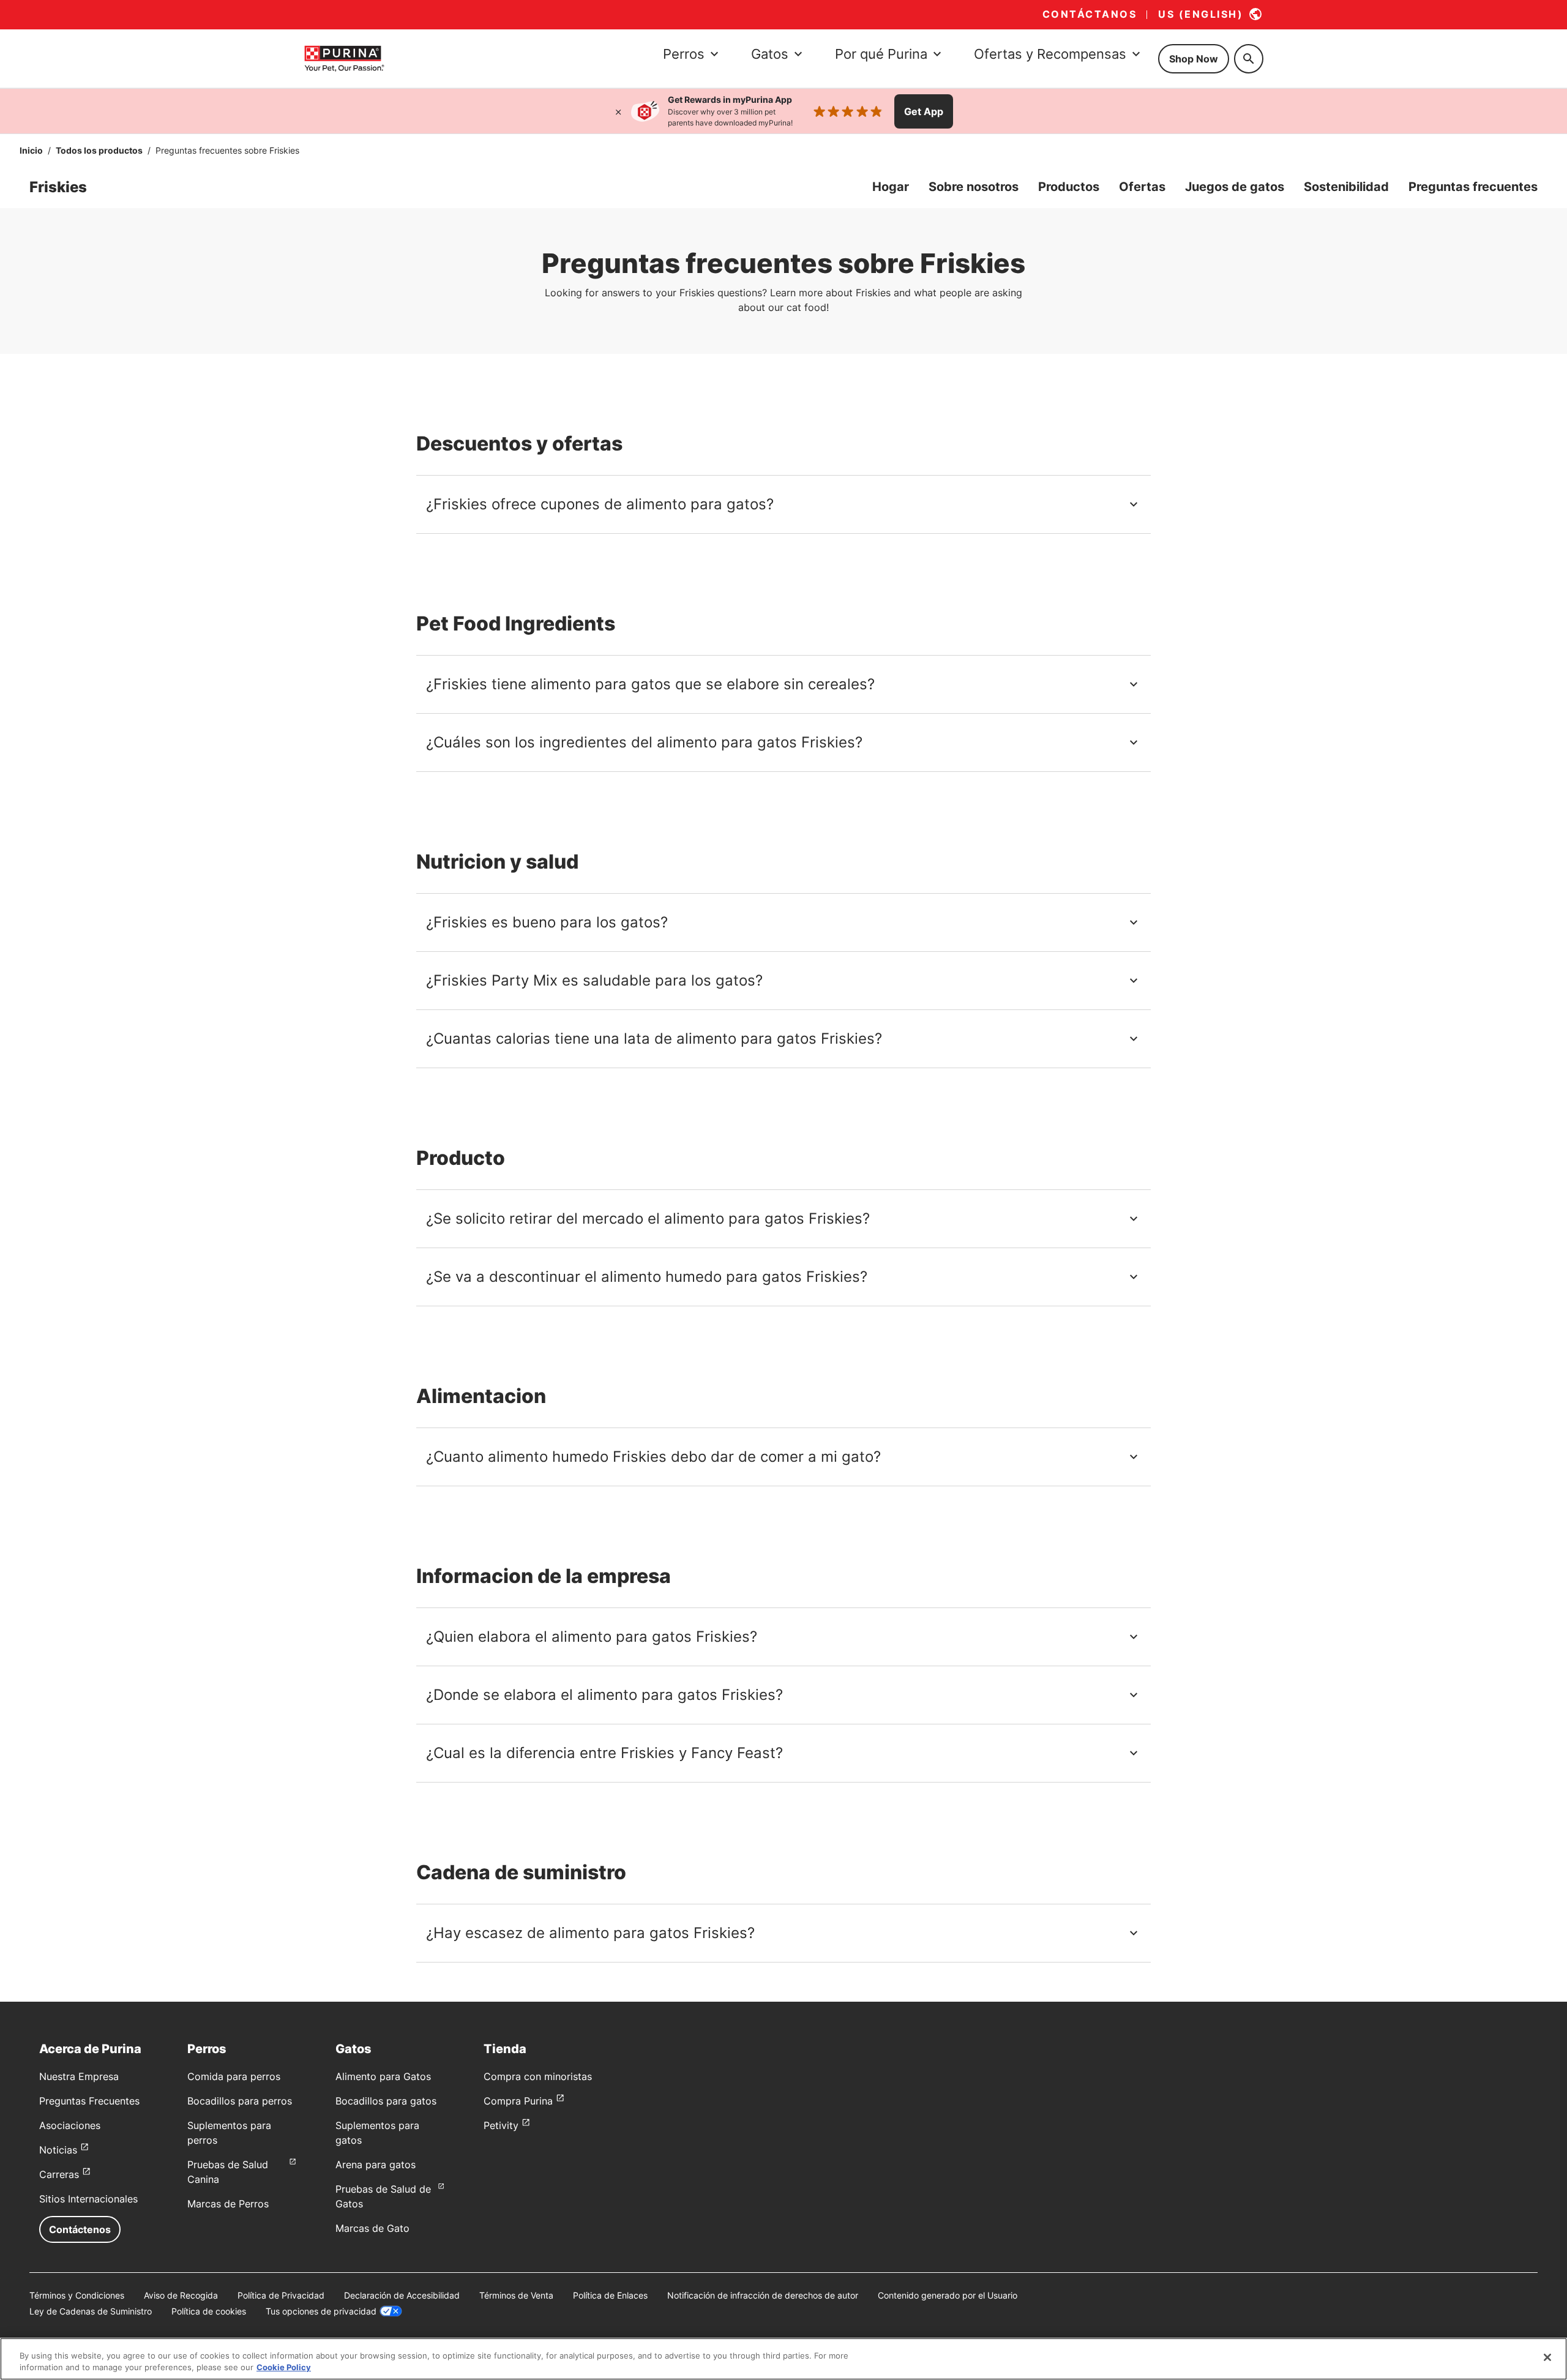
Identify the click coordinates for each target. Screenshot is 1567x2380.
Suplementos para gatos (377, 2133)
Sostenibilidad (1346, 187)
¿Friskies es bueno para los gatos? (547, 922)
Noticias (58, 2150)
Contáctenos (80, 2229)
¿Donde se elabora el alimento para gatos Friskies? (604, 1695)
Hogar (891, 187)
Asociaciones (70, 2125)
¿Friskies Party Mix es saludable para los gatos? (594, 980)
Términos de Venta (516, 2295)
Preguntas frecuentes (1473, 187)
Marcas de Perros (228, 2204)
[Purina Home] (344, 58)
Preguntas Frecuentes (89, 2101)
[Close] (1547, 2357)
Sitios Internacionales (88, 2199)
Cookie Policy (284, 2367)
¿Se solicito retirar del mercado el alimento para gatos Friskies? (648, 1218)
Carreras (59, 2174)
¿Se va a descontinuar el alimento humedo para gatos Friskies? (647, 1277)
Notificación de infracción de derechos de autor (763, 2295)
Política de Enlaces (610, 2295)
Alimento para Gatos (383, 2076)
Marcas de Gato (372, 2228)
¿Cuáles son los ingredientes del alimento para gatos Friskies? (644, 742)
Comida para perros (234, 2076)
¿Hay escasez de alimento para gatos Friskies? (590, 1933)
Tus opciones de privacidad (321, 2311)
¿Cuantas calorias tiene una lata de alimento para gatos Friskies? (654, 1038)
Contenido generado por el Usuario (948, 2295)
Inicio (31, 150)
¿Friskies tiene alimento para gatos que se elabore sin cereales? (650, 684)
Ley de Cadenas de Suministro (91, 2311)
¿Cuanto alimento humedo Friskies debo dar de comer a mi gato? (653, 1457)
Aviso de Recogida (181, 2295)
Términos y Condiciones (77, 2295)
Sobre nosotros (974, 187)
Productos (1069, 187)
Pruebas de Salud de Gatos (383, 2196)
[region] (783, 2359)
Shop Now (1194, 59)
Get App (924, 111)
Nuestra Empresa (79, 2076)
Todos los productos (99, 150)
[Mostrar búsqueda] (1249, 59)
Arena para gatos (376, 2165)
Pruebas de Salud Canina (228, 2172)
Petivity (501, 2125)
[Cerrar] (618, 111)
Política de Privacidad (281, 2295)
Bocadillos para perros (240, 2101)
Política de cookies (209, 2311)
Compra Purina (518, 2101)
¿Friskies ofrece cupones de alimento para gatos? (600, 504)
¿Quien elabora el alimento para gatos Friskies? (592, 1637)
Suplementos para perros (229, 2133)
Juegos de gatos (1235, 187)
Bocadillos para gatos (386, 2101)
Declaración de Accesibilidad (402, 2295)
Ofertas (1142, 187)
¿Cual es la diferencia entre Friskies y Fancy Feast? (604, 1753)
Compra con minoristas (538, 2076)
